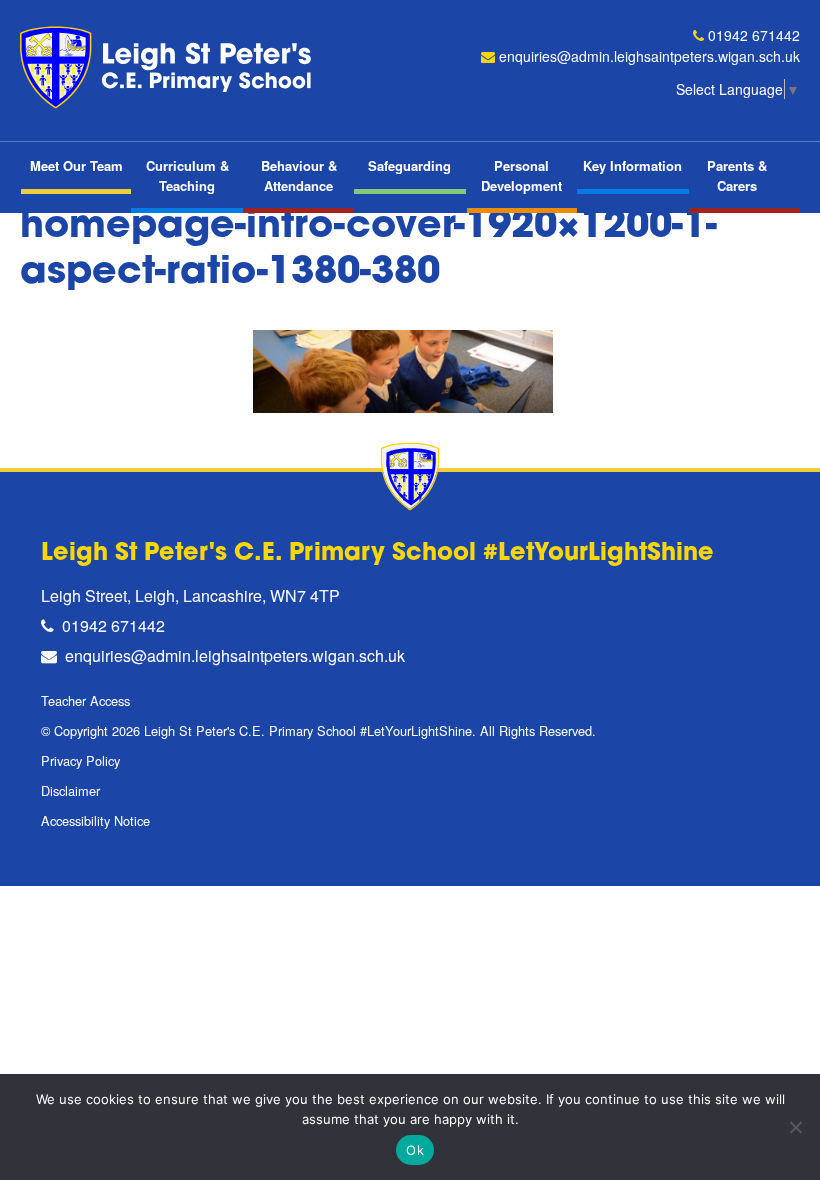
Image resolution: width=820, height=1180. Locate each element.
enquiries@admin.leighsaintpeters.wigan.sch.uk (649, 56)
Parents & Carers (737, 175)
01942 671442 (754, 35)
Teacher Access (85, 700)
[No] (795, 1127)
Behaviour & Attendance (299, 175)
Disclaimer (70, 790)
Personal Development (521, 175)
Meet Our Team (76, 165)
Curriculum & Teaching (187, 175)
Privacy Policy (80, 760)
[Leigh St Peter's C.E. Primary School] (170, 67)
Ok (415, 1150)
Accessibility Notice (95, 820)
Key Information (632, 165)
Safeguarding (409, 165)
